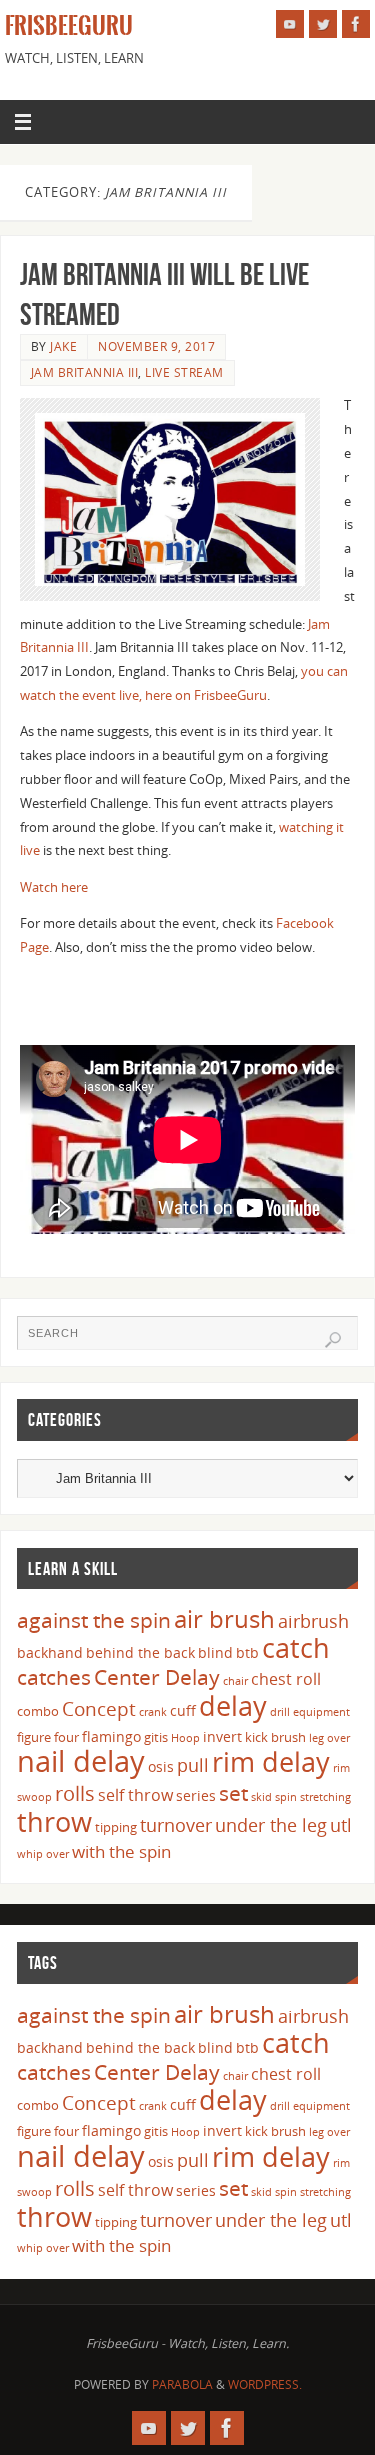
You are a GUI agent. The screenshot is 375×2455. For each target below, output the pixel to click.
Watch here (54, 887)
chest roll (286, 1679)
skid (261, 1797)
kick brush (275, 1737)
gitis (156, 1737)
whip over (43, 1854)
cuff (183, 1710)
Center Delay (157, 1677)
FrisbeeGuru (69, 26)
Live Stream (184, 372)
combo (38, 1711)
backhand (50, 1652)
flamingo (111, 1736)
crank (153, 1712)
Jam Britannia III (85, 372)
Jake (63, 346)
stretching (325, 1797)
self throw (135, 1795)
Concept (99, 1709)
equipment (321, 1712)
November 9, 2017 (156, 346)
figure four (48, 1737)
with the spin (121, 1851)
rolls (75, 1793)
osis (161, 1766)
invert (222, 1736)
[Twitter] (323, 24)
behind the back (140, 1652)
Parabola (182, 2384)
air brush (224, 1618)
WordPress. (265, 2384)
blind (215, 1652)
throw (54, 1821)
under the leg (271, 1825)
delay (233, 1705)
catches (54, 1677)
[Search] (333, 1340)
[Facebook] (356, 24)
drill (280, 1712)
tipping (116, 1827)
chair (235, 1681)
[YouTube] (290, 24)
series (196, 1795)
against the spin (94, 1620)
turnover (176, 1825)
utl (341, 1825)
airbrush (313, 1621)
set (233, 1792)
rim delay (271, 1761)
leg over (329, 1738)
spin (286, 1797)
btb (247, 1652)
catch (296, 1647)
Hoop (185, 1738)
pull (193, 1765)
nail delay (81, 1761)
